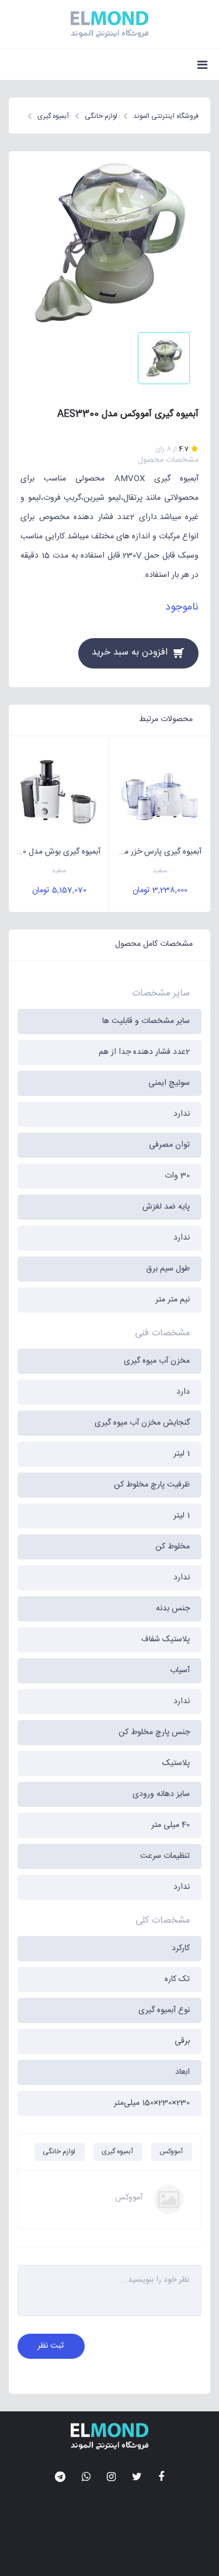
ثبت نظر (51, 2346)
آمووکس (171, 2152)
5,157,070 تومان (59, 890)
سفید (160, 871)
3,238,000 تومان (160, 890)
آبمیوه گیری (117, 2152)
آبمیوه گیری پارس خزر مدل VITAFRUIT (156, 852)
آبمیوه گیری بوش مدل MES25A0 (55, 852)
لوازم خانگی (59, 2152)
